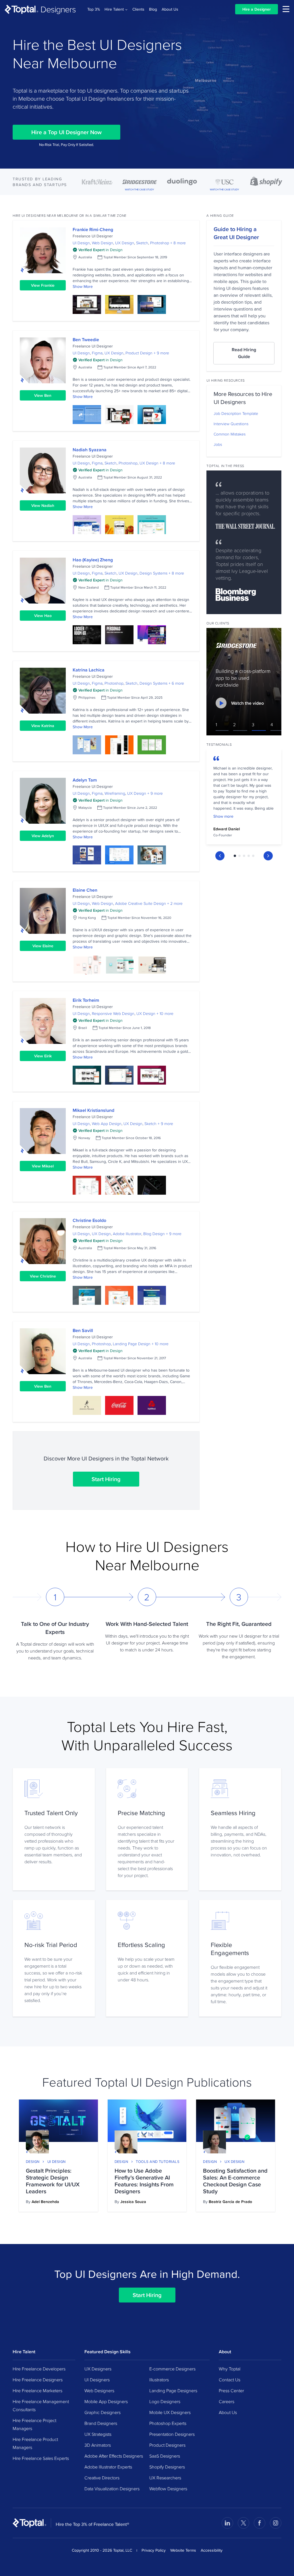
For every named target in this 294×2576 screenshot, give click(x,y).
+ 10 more (165, 1013)
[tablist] (244, 856)
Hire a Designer (257, 9)
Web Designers (99, 2391)
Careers (227, 2401)
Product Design (139, 353)
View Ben (43, 395)
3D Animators (98, 2445)
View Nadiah (43, 505)
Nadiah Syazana (90, 450)
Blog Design (154, 1234)
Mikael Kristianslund (93, 1110)
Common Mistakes (230, 434)
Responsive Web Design (113, 1013)
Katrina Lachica (89, 670)
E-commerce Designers (172, 2369)
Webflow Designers (168, 2489)
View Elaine (43, 946)
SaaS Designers (165, 2456)
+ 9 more (161, 353)
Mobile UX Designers (170, 2412)
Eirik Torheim (86, 1000)
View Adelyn (43, 836)
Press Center (231, 2391)
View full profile (43, 250)
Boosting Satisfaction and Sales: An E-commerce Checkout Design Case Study (235, 2181)
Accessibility (212, 2550)
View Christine (43, 1276)
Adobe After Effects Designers (114, 2456)
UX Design (125, 243)
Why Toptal (230, 2369)
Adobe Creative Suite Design (141, 903)
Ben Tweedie (86, 340)
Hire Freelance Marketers (37, 2391)
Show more (223, 816)
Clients (138, 9)
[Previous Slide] (220, 856)
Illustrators (159, 2380)
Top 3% (94, 9)
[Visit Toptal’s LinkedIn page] (227, 2523)
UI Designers (97, 2380)
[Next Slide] (268, 856)
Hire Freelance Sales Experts (41, 2458)
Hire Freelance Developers (39, 2369)
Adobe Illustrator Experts (108, 2467)
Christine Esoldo (89, 1220)
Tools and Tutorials (158, 2161)
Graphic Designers (102, 2412)
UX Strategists (98, 2434)
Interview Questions (231, 424)
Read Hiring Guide (244, 353)
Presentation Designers (172, 2434)
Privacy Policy (154, 2550)
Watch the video (247, 703)
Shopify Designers (167, 2467)
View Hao (43, 616)
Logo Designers (165, 2401)
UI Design (81, 243)
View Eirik (43, 1056)
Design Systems (153, 573)
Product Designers (167, 2445)
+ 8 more (178, 243)
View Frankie (43, 285)
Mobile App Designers (106, 2401)
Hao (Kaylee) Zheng (93, 560)
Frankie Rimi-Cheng (93, 230)
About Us (170, 9)
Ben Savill (83, 1330)
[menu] (286, 9)
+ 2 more (175, 903)
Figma (97, 353)
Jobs (218, 444)
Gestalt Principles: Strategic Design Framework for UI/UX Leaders (53, 2181)
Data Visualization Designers (112, 2489)
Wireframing (115, 793)
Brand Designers (101, 2423)
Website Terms (183, 2550)
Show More (83, 286)
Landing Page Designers (173, 2391)
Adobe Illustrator (127, 1234)
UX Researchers (165, 2478)
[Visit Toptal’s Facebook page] (260, 2523)
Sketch (142, 243)
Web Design (102, 243)
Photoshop (160, 243)
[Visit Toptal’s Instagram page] (276, 2523)
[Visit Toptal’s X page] (243, 2523)
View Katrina (43, 726)
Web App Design (107, 1124)
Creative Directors (102, 2478)
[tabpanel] (244, 798)
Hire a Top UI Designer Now (66, 132)
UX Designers (98, 2369)
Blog (153, 9)
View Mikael (43, 1166)
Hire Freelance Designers (38, 2380)
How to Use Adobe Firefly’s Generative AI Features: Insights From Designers (144, 2181)
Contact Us (230, 2380)
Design (33, 2161)
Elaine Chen (85, 890)
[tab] (235, 856)
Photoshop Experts (168, 2423)
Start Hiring (106, 1479)
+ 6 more (176, 683)
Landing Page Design (132, 1344)
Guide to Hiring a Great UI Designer (236, 233)
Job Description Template (236, 413)
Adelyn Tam (85, 780)
